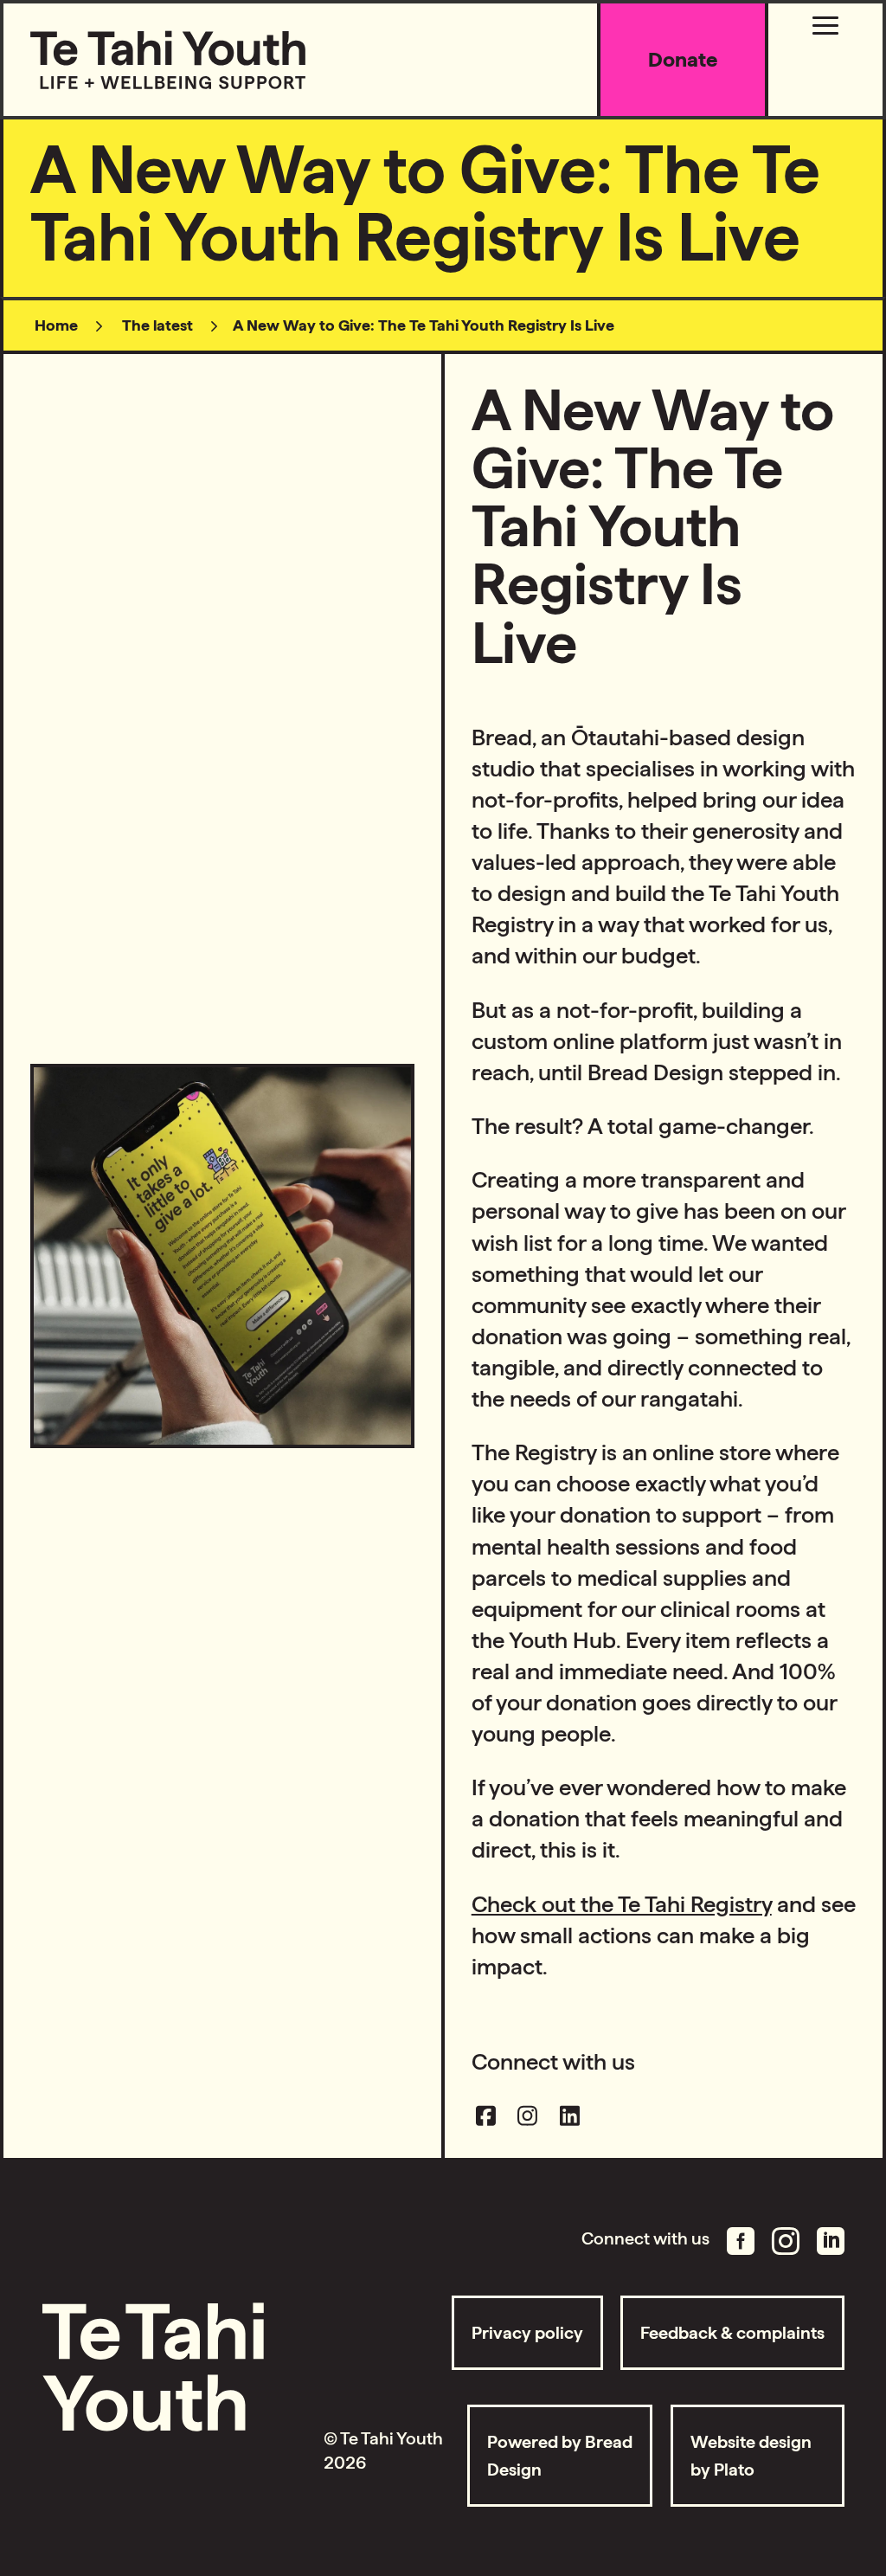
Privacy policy (527, 2333)
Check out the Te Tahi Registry (622, 1904)
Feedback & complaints (732, 2333)
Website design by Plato (751, 2456)
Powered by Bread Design (560, 2456)
